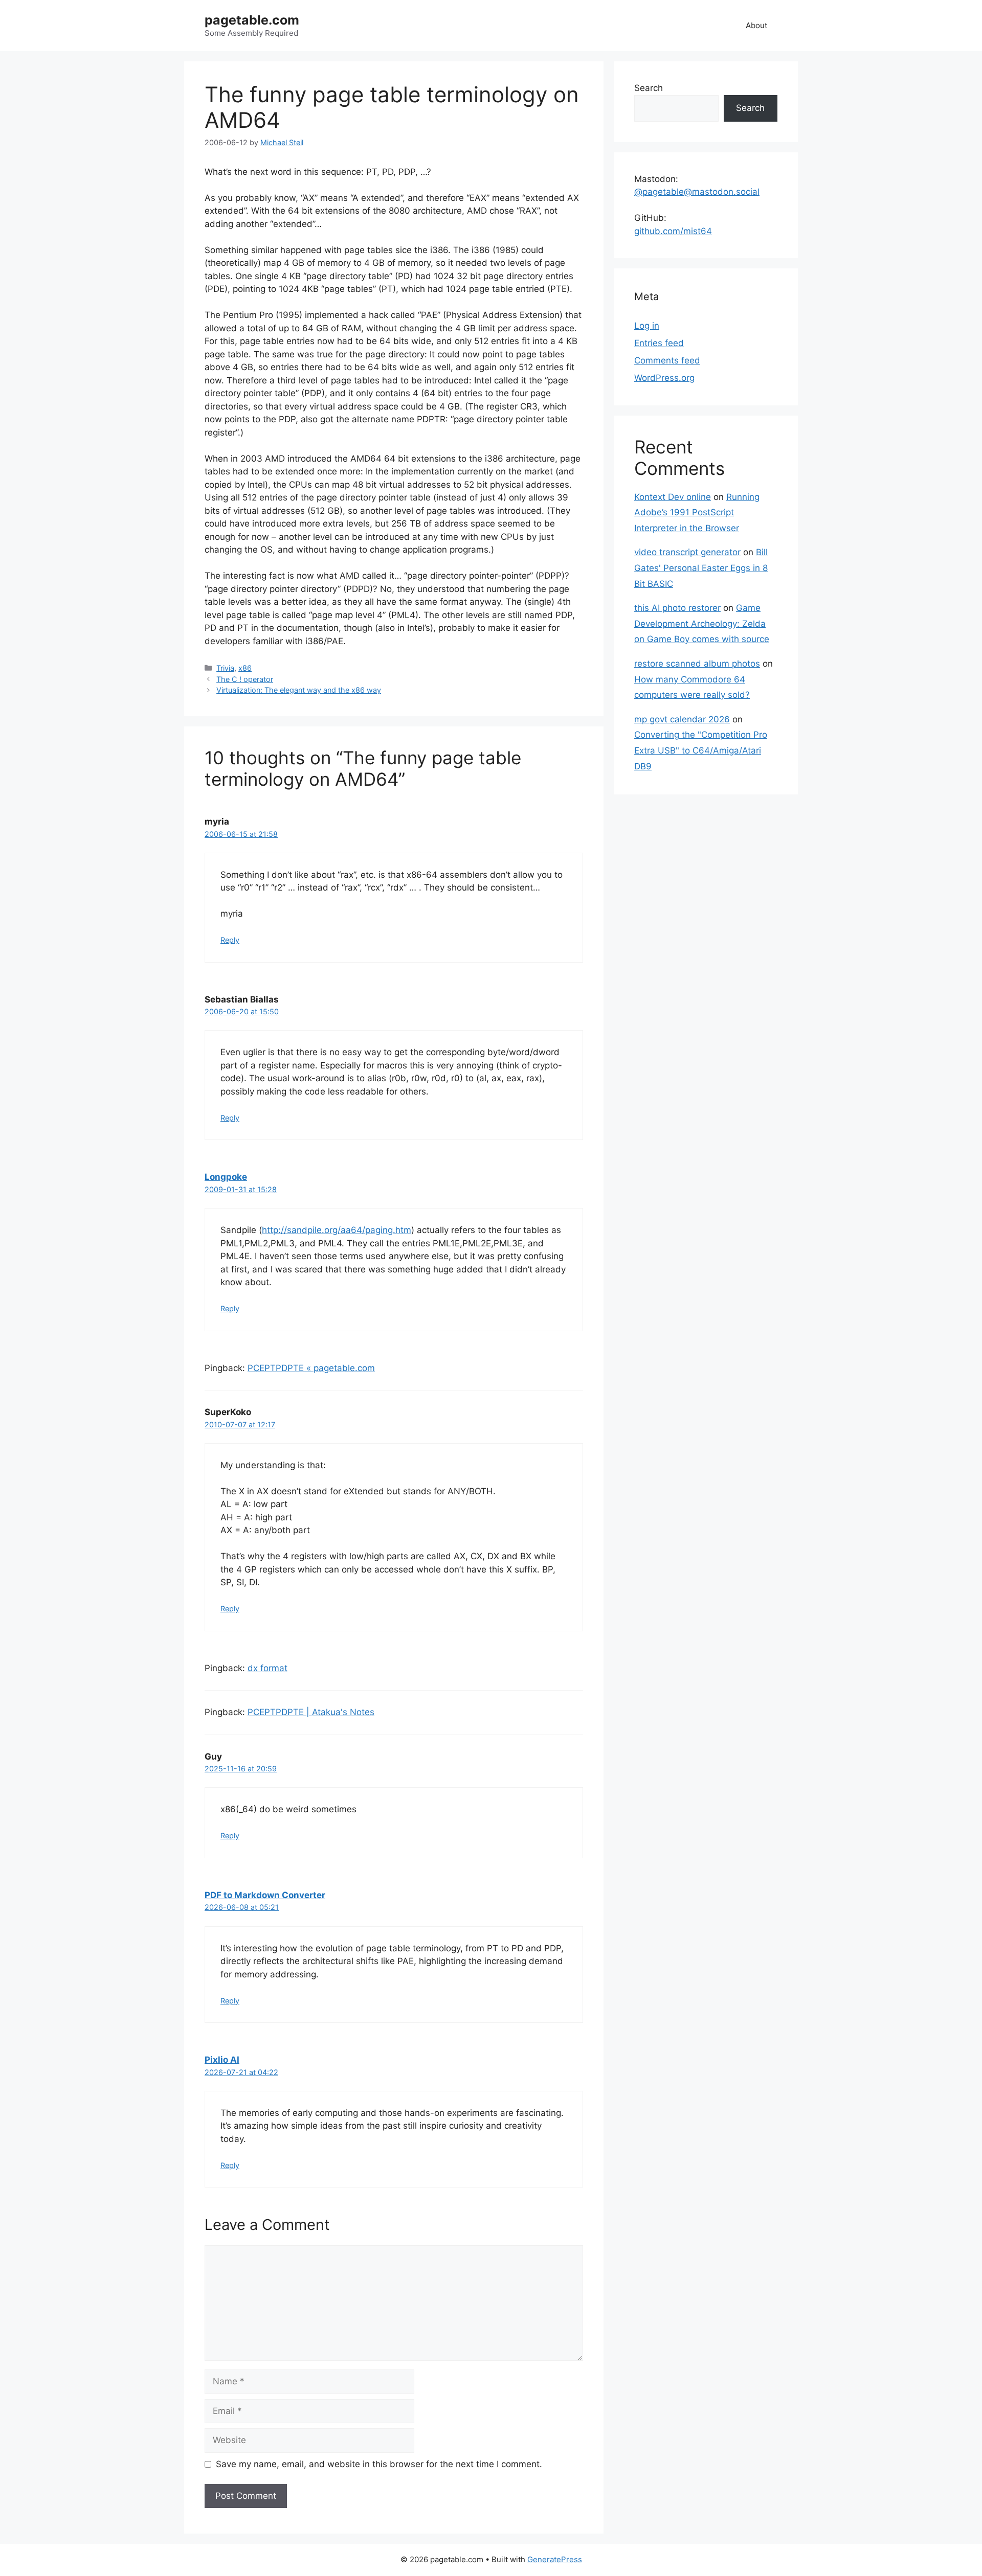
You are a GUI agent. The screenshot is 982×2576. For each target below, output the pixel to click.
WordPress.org (664, 378)
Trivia (225, 668)
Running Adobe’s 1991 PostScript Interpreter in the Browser (697, 512)
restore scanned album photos (697, 664)
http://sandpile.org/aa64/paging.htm (337, 1230)
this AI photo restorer (677, 608)
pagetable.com (252, 20)
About (756, 25)
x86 (245, 668)
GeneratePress (555, 2559)
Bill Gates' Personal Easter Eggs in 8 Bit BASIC (701, 568)
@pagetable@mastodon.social (697, 192)
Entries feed (659, 343)
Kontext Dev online (673, 497)
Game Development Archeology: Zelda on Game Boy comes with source (702, 623)
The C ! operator (245, 679)
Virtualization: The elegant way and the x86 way (299, 690)
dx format (267, 1668)
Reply (230, 940)
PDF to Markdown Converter (265, 1895)
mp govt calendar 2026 (682, 719)
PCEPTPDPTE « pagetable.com (311, 1368)
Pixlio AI (222, 2060)
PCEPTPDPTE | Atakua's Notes (311, 1712)
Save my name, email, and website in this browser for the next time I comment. (379, 2464)
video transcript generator (687, 552)
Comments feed (667, 360)
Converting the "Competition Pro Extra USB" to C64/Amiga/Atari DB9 (701, 750)
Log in (647, 326)
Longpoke (226, 1177)
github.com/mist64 (673, 231)
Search (649, 88)
